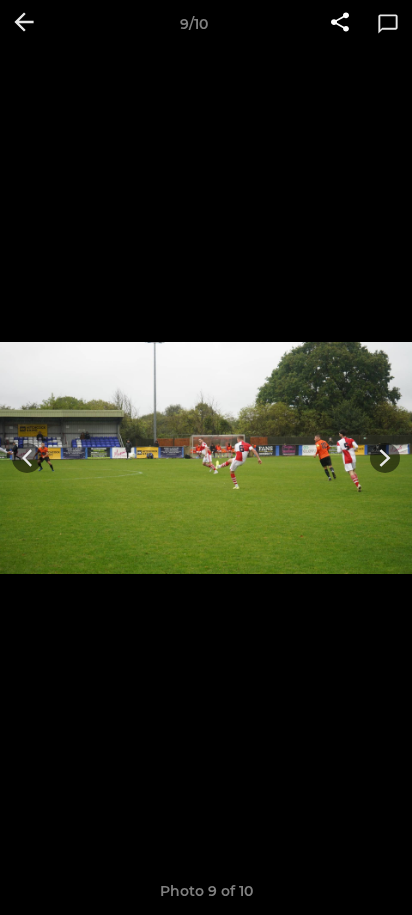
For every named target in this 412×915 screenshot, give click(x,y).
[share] (340, 24)
